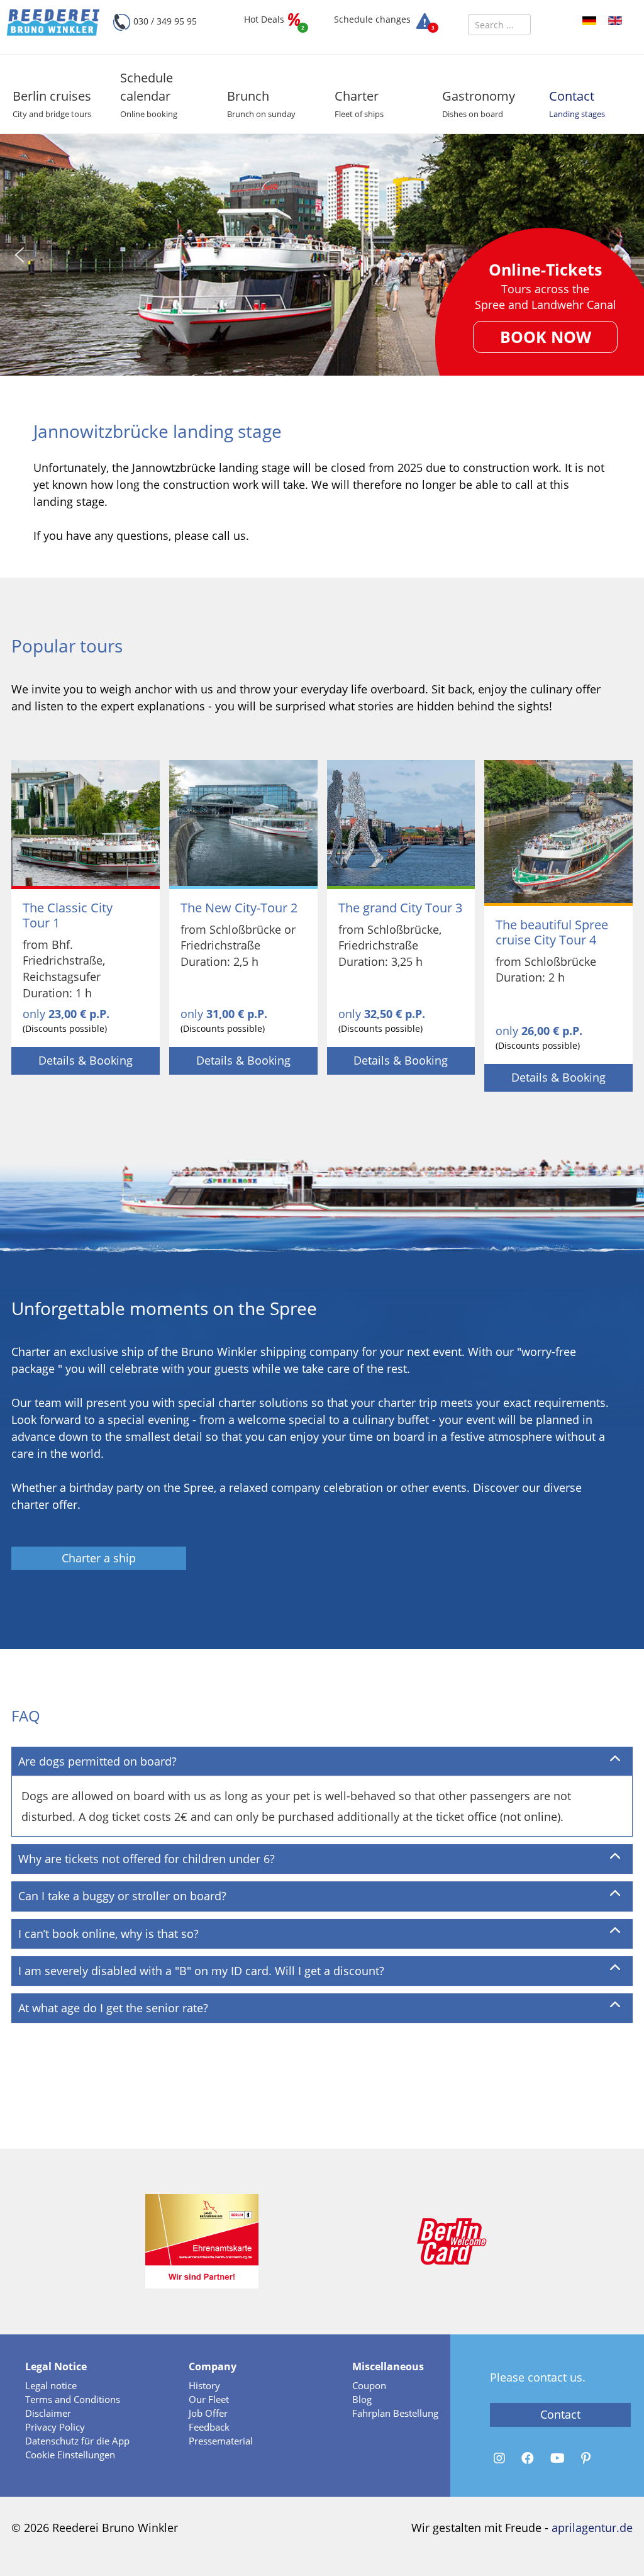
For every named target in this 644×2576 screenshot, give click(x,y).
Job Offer (208, 2413)
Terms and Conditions (73, 2399)
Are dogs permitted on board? (97, 1761)
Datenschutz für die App (77, 2441)
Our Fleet (209, 2399)
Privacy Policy (55, 2427)
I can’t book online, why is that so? (108, 1934)
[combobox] (499, 25)
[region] (322, 255)
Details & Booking (86, 1060)
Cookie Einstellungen (70, 2455)
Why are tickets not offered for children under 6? (147, 1859)
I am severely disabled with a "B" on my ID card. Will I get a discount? (201, 1971)
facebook (530, 2458)
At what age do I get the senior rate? (113, 2008)
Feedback (209, 2427)
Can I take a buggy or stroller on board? (122, 1896)
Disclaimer (48, 2413)
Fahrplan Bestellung (395, 2413)
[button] (47, 106)
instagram (501, 2458)
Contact (560, 2414)
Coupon (369, 2385)
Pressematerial (221, 2441)
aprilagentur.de (592, 2528)
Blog (362, 2399)
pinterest (588, 2458)
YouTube (559, 2458)
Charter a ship (99, 1558)
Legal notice (51, 2385)
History (204, 2385)
